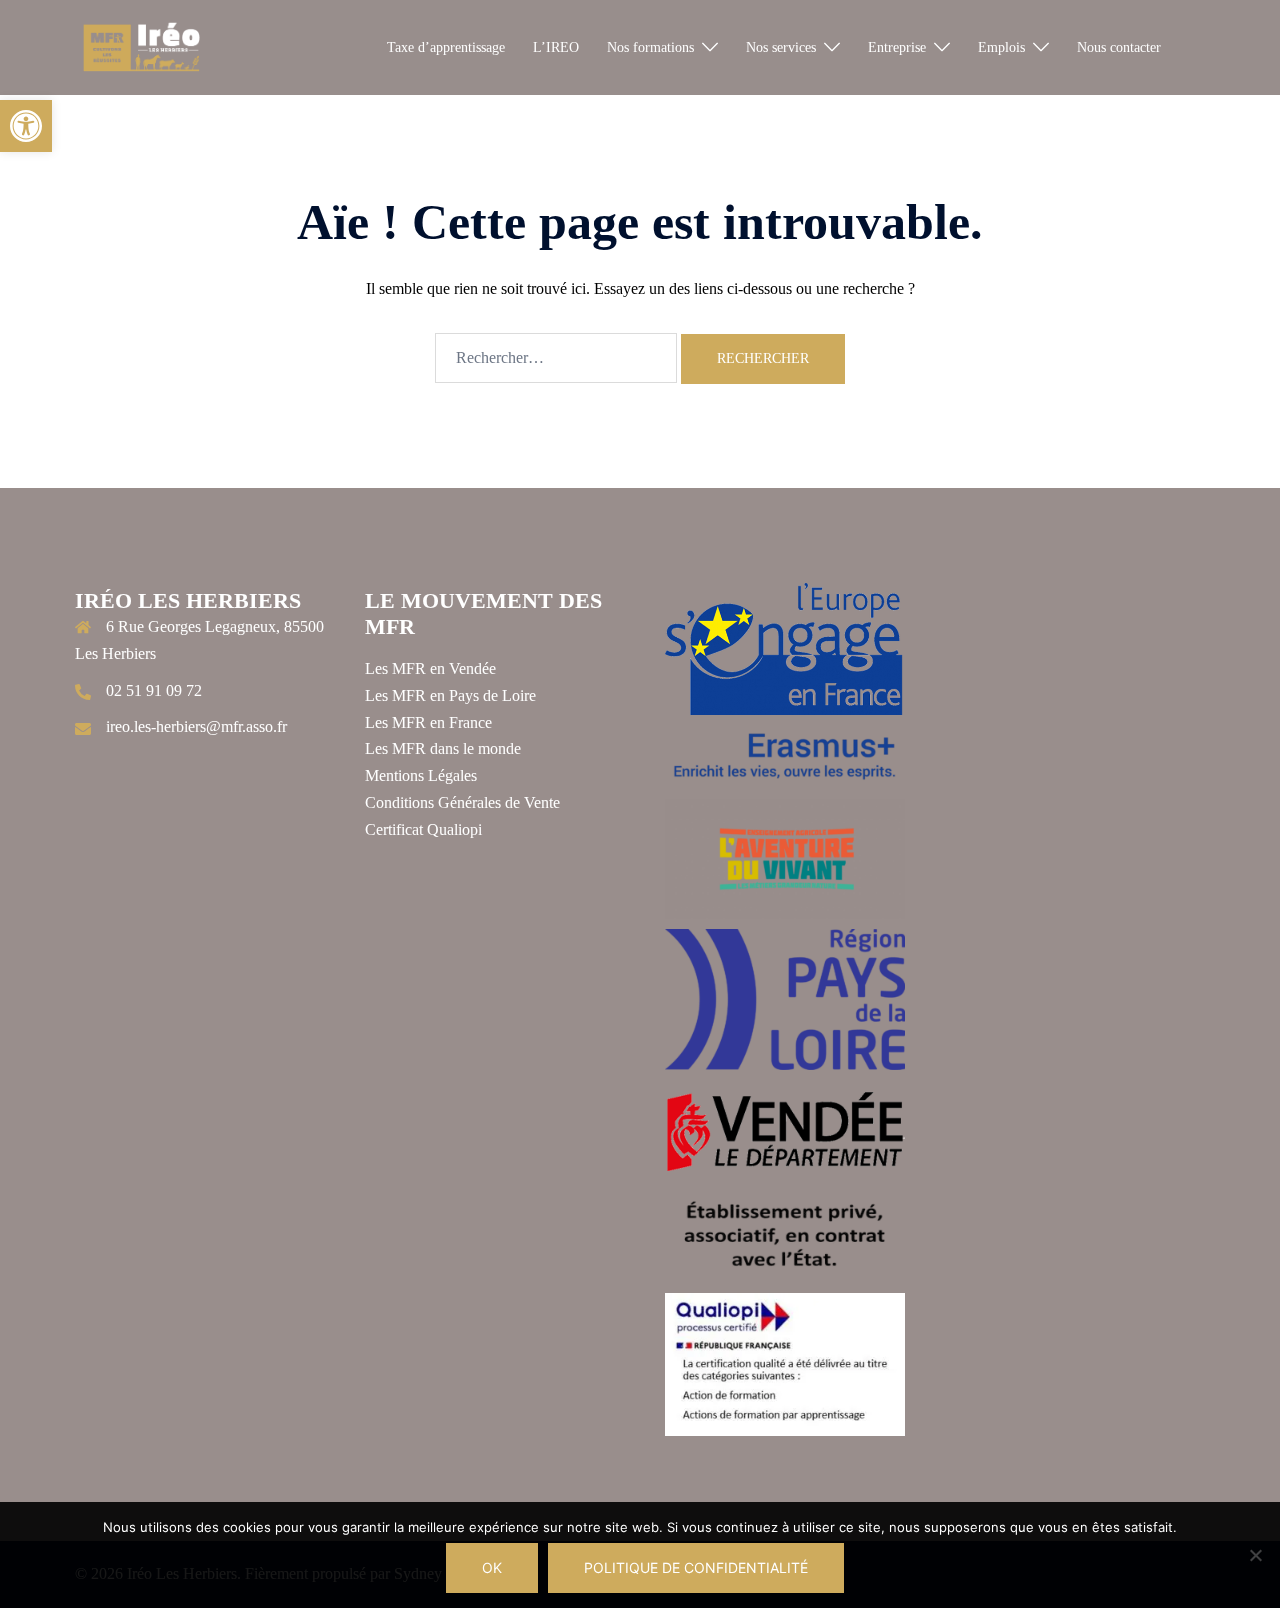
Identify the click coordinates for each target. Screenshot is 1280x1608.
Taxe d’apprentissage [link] (446, 47)
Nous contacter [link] (1119, 47)
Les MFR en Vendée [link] (430, 668)
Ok (492, 1567)
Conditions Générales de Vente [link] (462, 802)
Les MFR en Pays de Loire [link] (450, 695)
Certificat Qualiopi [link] (423, 829)
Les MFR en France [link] (428, 722)
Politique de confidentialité (696, 1567)
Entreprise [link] (897, 47)
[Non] (1255, 1555)
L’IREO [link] (556, 47)
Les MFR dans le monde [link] (443, 748)
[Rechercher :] (556, 358)
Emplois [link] (1001, 47)
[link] (26, 126)
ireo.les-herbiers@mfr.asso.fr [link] (196, 726)
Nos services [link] (781, 47)
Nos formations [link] (650, 47)
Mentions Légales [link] (421, 775)
